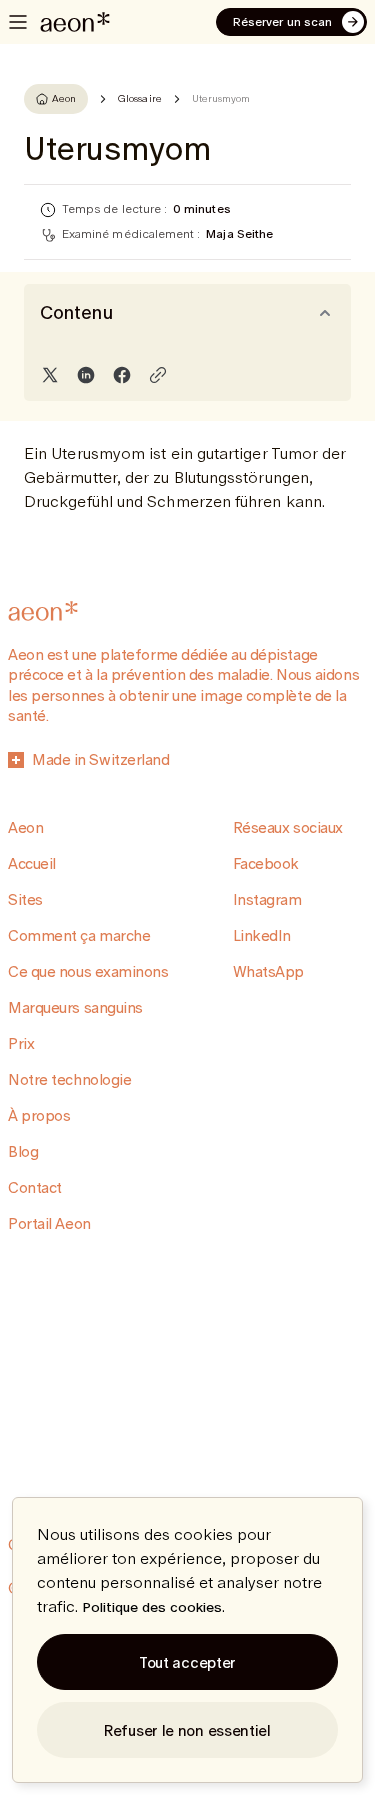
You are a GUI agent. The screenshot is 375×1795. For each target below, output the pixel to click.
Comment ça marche (79, 935)
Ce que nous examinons (88, 971)
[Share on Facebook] (122, 375)
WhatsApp (268, 971)
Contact (35, 1187)
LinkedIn (262, 935)
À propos (39, 1115)
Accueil (32, 863)
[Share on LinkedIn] (86, 375)
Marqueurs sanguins (75, 1007)
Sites (25, 899)
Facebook (266, 863)
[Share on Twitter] (50, 375)
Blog (23, 1151)
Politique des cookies (152, 1607)
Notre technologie (69, 1079)
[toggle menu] (18, 22)
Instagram (267, 899)
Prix (21, 1043)
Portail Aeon (49, 1223)
